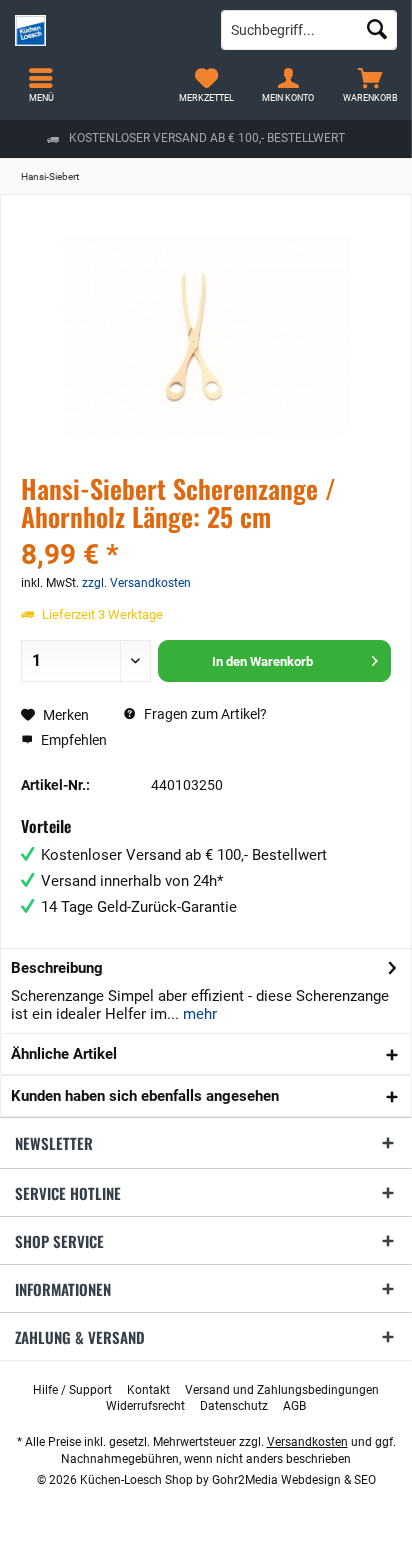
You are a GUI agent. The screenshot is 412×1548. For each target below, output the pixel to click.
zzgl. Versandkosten (136, 583)
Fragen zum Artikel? (204, 714)
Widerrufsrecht (145, 1406)
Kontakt (148, 1390)
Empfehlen (72, 740)
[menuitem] (371, 85)
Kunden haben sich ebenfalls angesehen (145, 1096)
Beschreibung (57, 968)
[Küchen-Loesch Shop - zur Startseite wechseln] (103, 30)
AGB (294, 1406)
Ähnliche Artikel (64, 1054)
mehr (198, 1014)
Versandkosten (307, 1442)
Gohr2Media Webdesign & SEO (294, 1480)
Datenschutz (234, 1406)
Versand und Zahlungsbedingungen (282, 1390)
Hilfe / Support (72, 1390)
